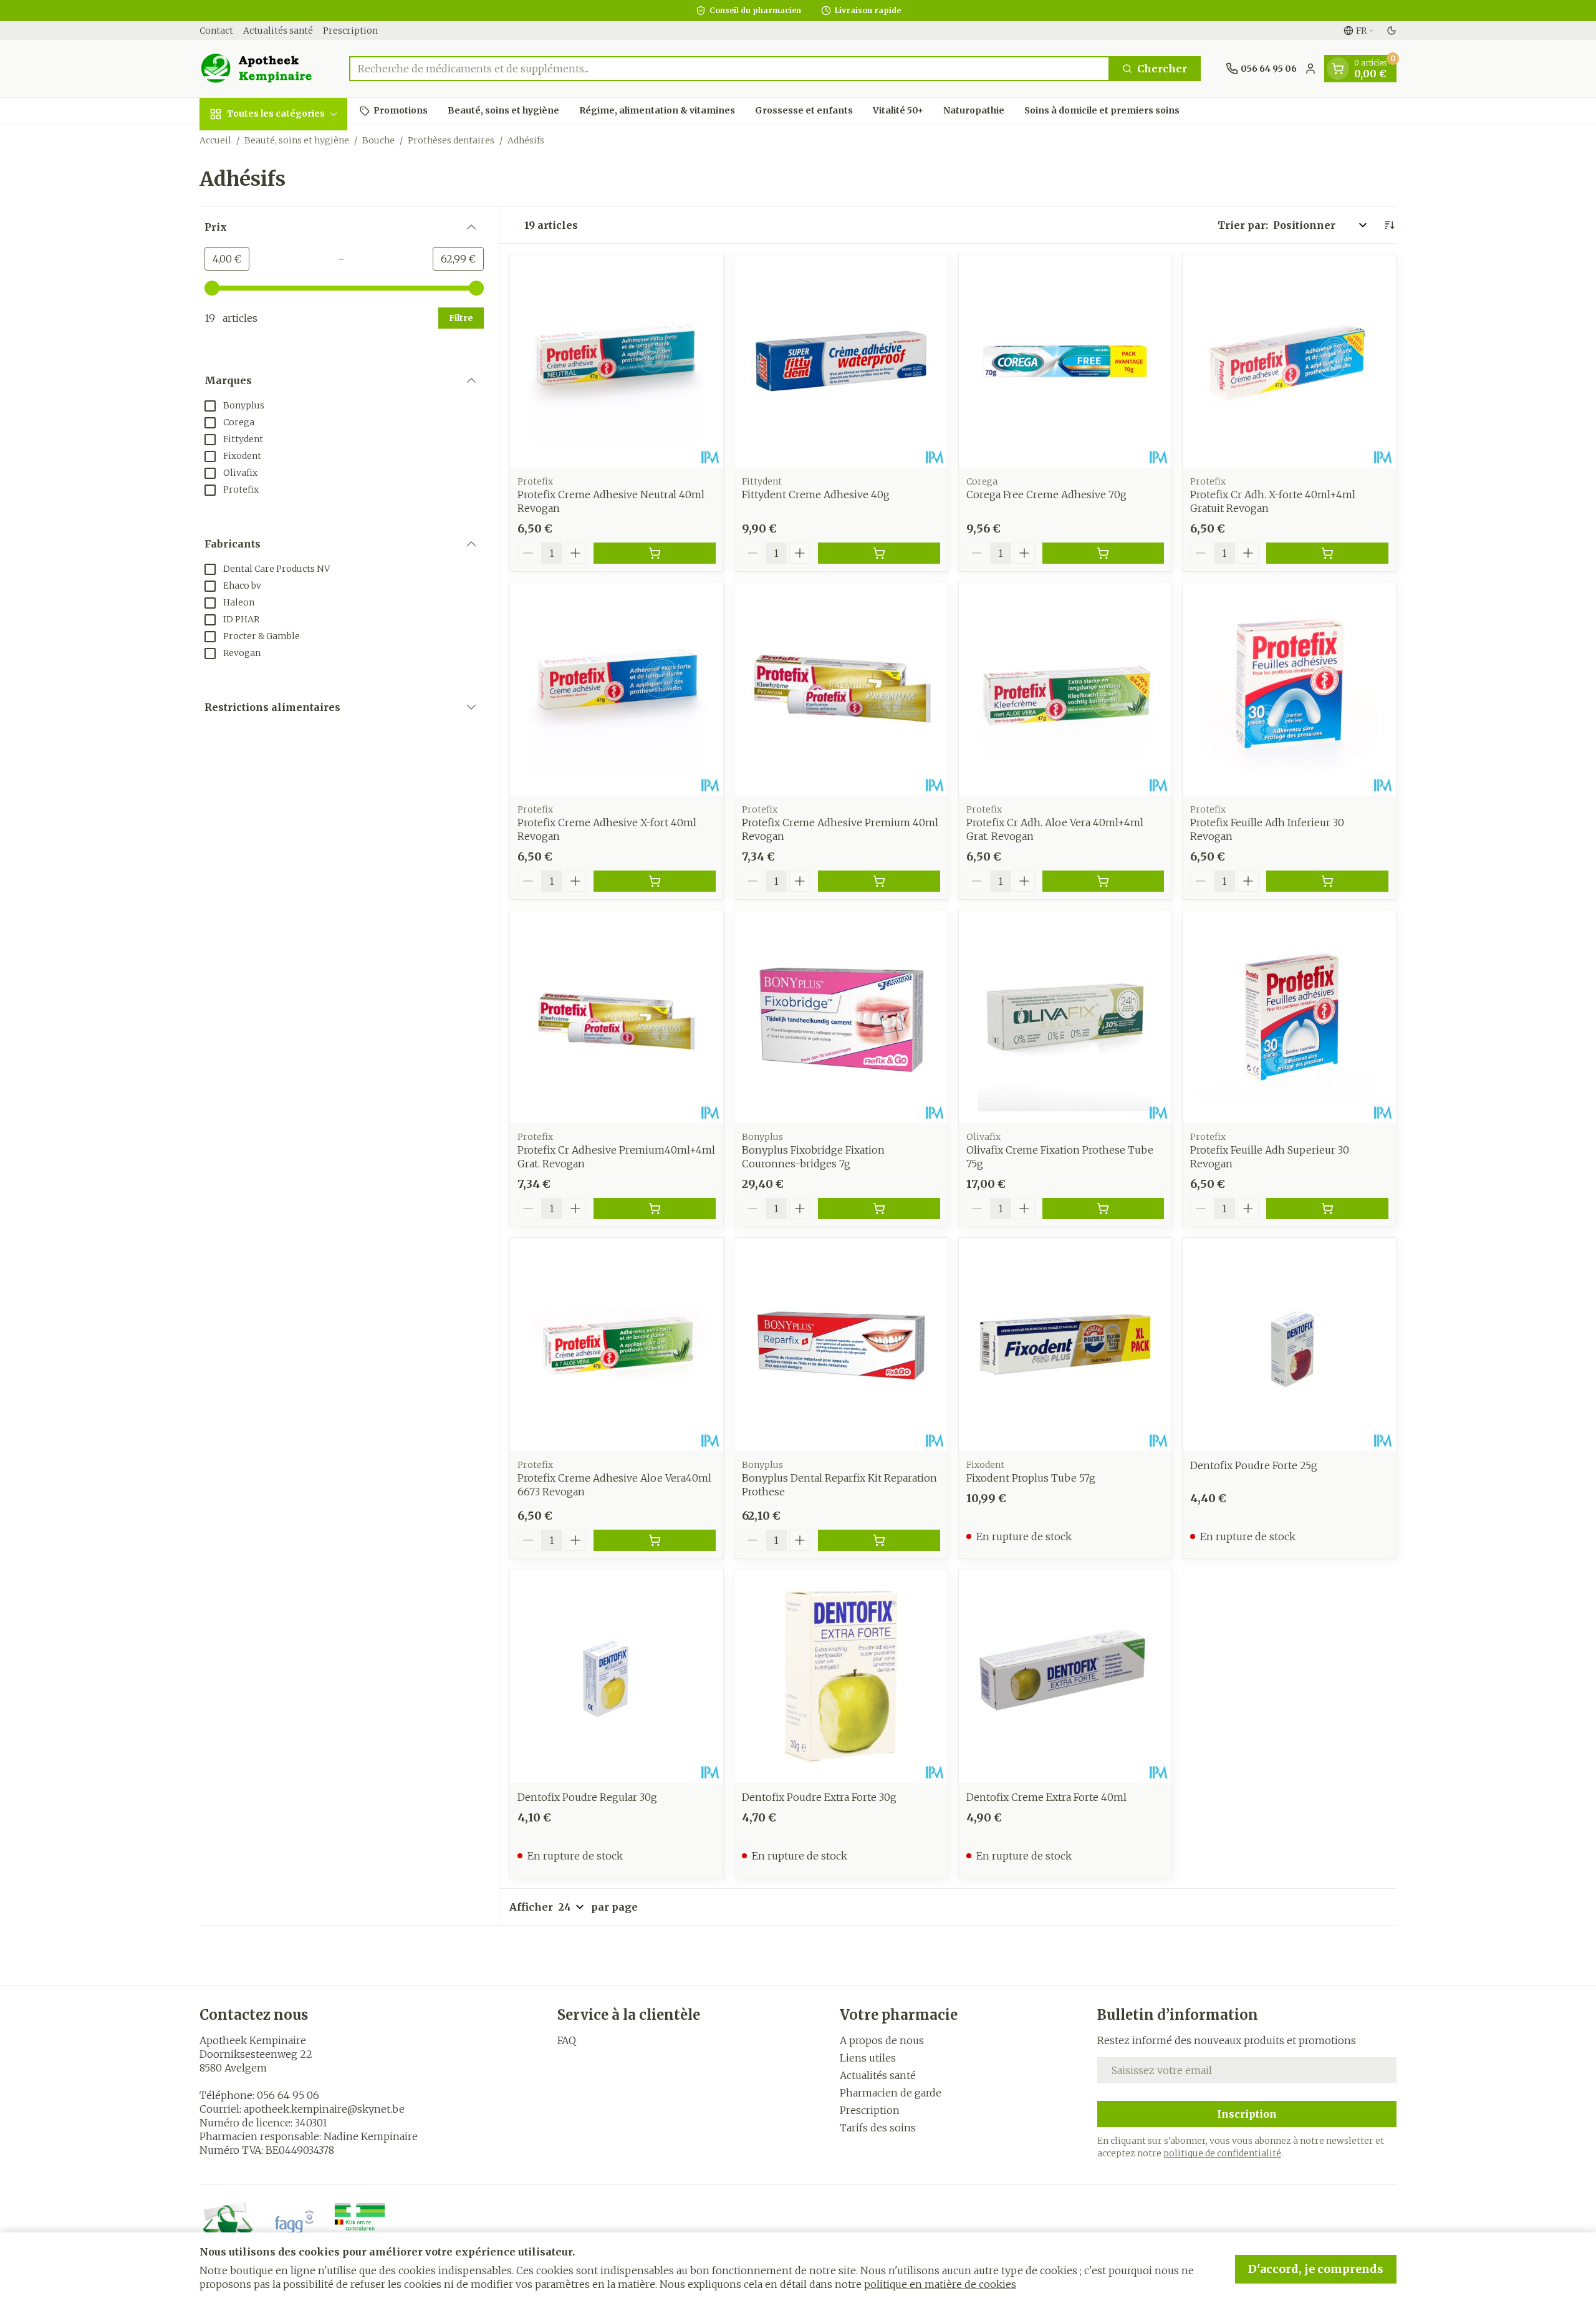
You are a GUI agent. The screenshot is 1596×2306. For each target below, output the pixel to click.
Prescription (350, 31)
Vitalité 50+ (898, 110)
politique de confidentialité (1222, 2153)
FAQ (567, 2040)
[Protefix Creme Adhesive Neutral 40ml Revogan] (617, 361)
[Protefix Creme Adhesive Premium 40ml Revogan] (841, 689)
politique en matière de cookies (940, 2284)
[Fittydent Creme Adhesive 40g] (841, 361)
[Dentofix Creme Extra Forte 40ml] (1065, 1676)
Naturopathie (974, 110)
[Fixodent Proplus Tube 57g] (1065, 1344)
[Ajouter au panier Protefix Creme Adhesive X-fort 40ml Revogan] (655, 881)
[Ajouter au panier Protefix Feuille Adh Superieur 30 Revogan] (1327, 1208)
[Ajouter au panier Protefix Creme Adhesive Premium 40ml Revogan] (879, 881)
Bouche (378, 140)
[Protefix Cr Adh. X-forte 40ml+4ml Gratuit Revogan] (1289, 361)
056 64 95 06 (288, 2095)
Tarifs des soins (878, 2128)
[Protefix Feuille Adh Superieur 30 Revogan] (1289, 1017)
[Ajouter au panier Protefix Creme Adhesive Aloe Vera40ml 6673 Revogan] (655, 1540)
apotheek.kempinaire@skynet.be (324, 2109)
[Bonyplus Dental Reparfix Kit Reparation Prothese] (841, 1344)
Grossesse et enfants (804, 110)
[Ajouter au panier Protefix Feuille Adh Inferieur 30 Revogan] (1327, 881)
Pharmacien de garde (891, 2093)
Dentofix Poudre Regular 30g (587, 1797)
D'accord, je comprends (1316, 2269)
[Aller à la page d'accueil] (262, 69)
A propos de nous (882, 2040)
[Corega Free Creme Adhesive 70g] (1065, 361)
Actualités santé (278, 31)
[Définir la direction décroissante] (1389, 225)
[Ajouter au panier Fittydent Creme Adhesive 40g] (879, 553)
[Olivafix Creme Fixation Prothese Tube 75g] (1065, 1017)
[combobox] (729, 69)
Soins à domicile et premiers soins (1102, 110)
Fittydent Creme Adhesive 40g (816, 494)
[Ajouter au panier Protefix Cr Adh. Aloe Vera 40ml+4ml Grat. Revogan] (1103, 881)
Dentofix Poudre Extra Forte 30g (819, 1797)
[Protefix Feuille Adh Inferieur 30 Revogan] (1289, 689)
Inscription (1247, 2114)
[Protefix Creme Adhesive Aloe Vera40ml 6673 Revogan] (617, 1344)
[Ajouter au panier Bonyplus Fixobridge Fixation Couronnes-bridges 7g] (879, 1208)
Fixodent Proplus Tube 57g (1031, 1478)
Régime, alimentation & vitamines (657, 110)
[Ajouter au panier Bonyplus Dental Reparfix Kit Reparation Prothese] (879, 1540)
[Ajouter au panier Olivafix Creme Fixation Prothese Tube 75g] (1103, 1208)
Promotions (401, 110)
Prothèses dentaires (451, 140)
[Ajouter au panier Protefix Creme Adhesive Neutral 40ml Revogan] (655, 553)
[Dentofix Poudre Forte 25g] (1289, 1344)
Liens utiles (868, 2058)
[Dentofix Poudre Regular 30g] (617, 1676)
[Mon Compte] (1310, 69)
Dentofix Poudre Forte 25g (1254, 1465)
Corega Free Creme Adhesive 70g (1046, 494)
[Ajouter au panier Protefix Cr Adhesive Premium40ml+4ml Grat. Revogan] (655, 1208)
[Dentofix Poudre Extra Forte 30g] (841, 1676)
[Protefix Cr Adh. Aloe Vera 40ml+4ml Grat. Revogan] (1065, 689)
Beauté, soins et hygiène (503, 110)
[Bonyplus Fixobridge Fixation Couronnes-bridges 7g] (841, 1017)
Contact (216, 31)
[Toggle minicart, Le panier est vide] (1338, 69)
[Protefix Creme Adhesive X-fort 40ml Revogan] (617, 689)
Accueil (215, 140)
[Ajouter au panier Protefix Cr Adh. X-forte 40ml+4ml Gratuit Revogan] (1327, 553)
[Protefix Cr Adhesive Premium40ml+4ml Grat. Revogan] (617, 1017)
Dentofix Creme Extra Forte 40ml (1046, 1797)
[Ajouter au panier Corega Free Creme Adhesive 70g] (1103, 553)
